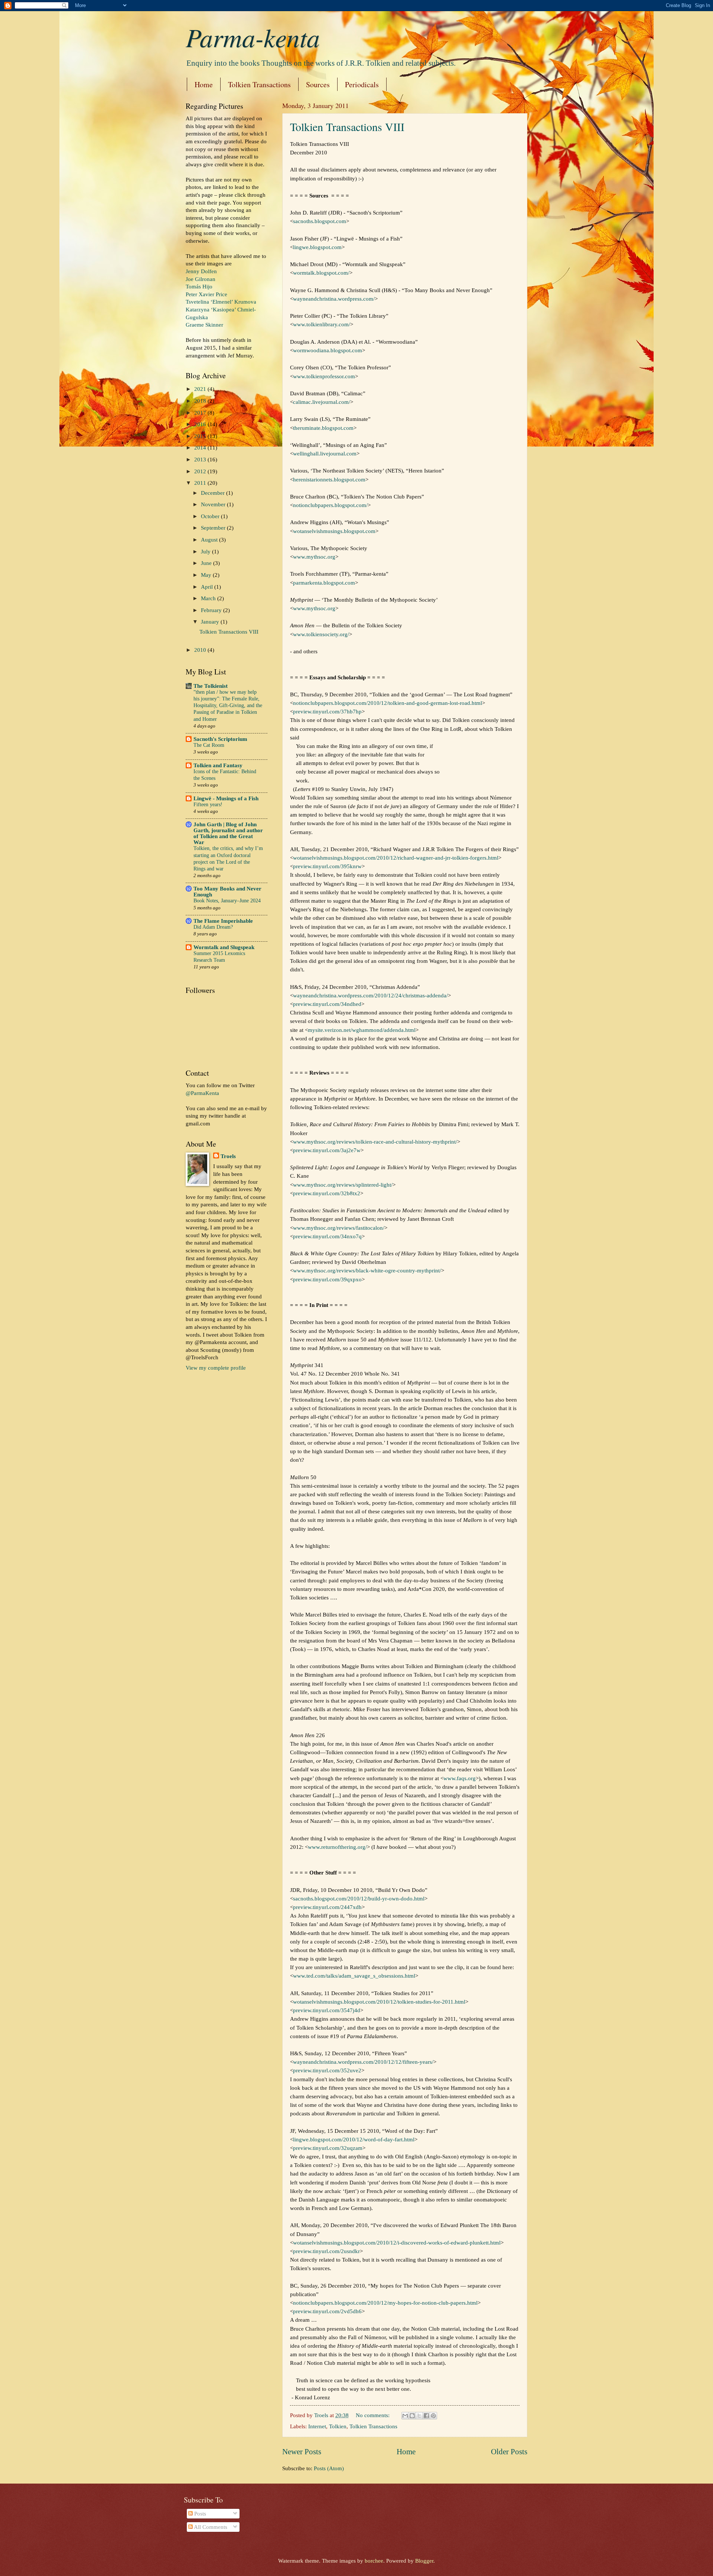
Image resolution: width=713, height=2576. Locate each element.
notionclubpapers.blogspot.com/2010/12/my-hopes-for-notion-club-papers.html (385, 2303)
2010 (201, 650)
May (207, 575)
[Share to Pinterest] (433, 2416)
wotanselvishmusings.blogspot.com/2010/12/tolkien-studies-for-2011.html (379, 2002)
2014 (201, 448)
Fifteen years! (208, 805)
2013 (201, 460)
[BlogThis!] (412, 2416)
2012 (201, 471)
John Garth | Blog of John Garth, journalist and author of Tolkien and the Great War (228, 833)
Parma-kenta (253, 37)
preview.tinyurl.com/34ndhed (327, 1004)
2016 (201, 424)
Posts (199, 2514)
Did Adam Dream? (213, 927)
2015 (201, 436)
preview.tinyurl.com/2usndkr (326, 2251)
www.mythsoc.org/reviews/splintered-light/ (343, 1185)
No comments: (373, 2415)
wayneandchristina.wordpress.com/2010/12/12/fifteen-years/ (363, 2062)
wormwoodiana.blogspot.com (328, 350)
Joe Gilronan (201, 279)
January (211, 622)
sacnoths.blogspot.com (320, 221)
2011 (201, 483)
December (214, 493)
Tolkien (338, 2426)
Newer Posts (302, 2452)
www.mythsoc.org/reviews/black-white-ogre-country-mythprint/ (367, 1270)
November (214, 504)
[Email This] (405, 2416)
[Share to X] (419, 2416)
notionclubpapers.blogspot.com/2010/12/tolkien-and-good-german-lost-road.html (388, 703)
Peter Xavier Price (206, 294)
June (207, 563)
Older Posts (509, 2452)
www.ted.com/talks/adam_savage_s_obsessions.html (354, 1976)
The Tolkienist (211, 686)
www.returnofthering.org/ (337, 1847)
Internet (317, 2426)
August (210, 540)
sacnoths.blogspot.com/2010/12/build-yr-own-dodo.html (359, 1898)
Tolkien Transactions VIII (347, 127)
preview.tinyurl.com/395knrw (327, 866)
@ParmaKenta (202, 1093)
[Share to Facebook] (426, 2416)
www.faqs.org (460, 1778)
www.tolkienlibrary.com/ (322, 324)
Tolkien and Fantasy (218, 765)
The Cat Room (209, 745)
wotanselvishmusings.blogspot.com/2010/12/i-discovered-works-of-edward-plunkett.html (397, 2242)
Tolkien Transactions (259, 84)
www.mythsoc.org (314, 557)
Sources (318, 84)
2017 (201, 413)
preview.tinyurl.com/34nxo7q (327, 1236)
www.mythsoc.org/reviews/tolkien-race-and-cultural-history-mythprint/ (375, 1142)
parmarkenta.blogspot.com (324, 583)
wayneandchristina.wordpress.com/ (334, 299)
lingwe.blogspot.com (317, 247)
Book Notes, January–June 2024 (227, 901)
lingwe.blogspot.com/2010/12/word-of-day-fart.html (354, 2139)
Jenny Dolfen (201, 271)
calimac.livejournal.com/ (322, 402)
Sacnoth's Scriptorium (220, 739)
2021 (201, 389)
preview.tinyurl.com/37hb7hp (327, 711)
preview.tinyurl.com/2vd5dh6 (327, 2311)
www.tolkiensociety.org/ (321, 634)
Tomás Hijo (199, 287)
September (214, 528)
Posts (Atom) (329, 2468)
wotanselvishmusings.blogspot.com (334, 531)
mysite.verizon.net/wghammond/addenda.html (362, 1030)
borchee (374, 2561)
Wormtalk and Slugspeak (224, 947)
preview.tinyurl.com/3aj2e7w (327, 1150)
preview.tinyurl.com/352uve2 (327, 2070)
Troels (228, 1156)
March (209, 598)
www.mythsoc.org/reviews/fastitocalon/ (339, 1228)
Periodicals (362, 84)
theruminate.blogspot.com (323, 428)
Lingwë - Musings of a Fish (226, 798)
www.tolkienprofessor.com (324, 376)
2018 (201, 401)
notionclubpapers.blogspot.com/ (330, 505)
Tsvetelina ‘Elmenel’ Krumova (221, 302)
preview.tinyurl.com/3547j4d (327, 2010)
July (206, 552)
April (208, 587)
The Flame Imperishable (223, 921)
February (212, 610)
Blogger (424, 2561)
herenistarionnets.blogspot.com (329, 479)
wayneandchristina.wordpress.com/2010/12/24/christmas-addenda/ (370, 995)
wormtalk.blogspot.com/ (321, 273)
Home (204, 84)
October (211, 516)
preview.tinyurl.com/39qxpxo (327, 1279)
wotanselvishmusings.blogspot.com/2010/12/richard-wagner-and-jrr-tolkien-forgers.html (396, 858)
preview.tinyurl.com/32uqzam (328, 2148)
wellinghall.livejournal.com (325, 453)
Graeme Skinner (204, 325)
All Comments (210, 2527)
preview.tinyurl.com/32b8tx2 (327, 1193)
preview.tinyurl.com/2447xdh (327, 1907)
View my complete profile (216, 1368)
